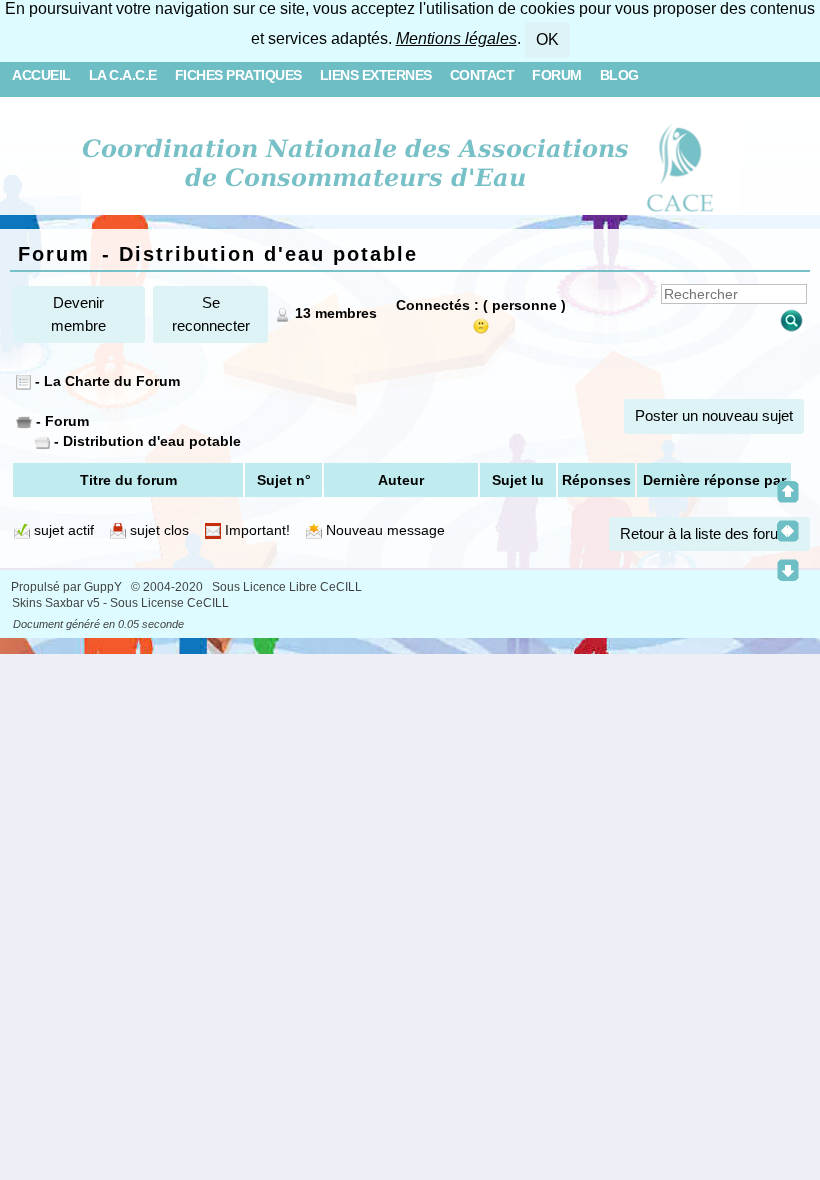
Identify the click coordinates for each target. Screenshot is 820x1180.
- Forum (60, 421)
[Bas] (788, 570)
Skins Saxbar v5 (56, 603)
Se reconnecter (211, 314)
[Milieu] (788, 531)
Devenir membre (78, 314)
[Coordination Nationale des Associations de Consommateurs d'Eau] (410, 164)
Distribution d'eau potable (152, 441)
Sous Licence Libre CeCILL (288, 587)
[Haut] (788, 492)
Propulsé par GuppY (68, 587)
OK (547, 39)
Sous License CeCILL (169, 603)
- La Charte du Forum (105, 381)
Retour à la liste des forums (709, 533)
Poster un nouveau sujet (714, 415)
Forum (54, 254)
